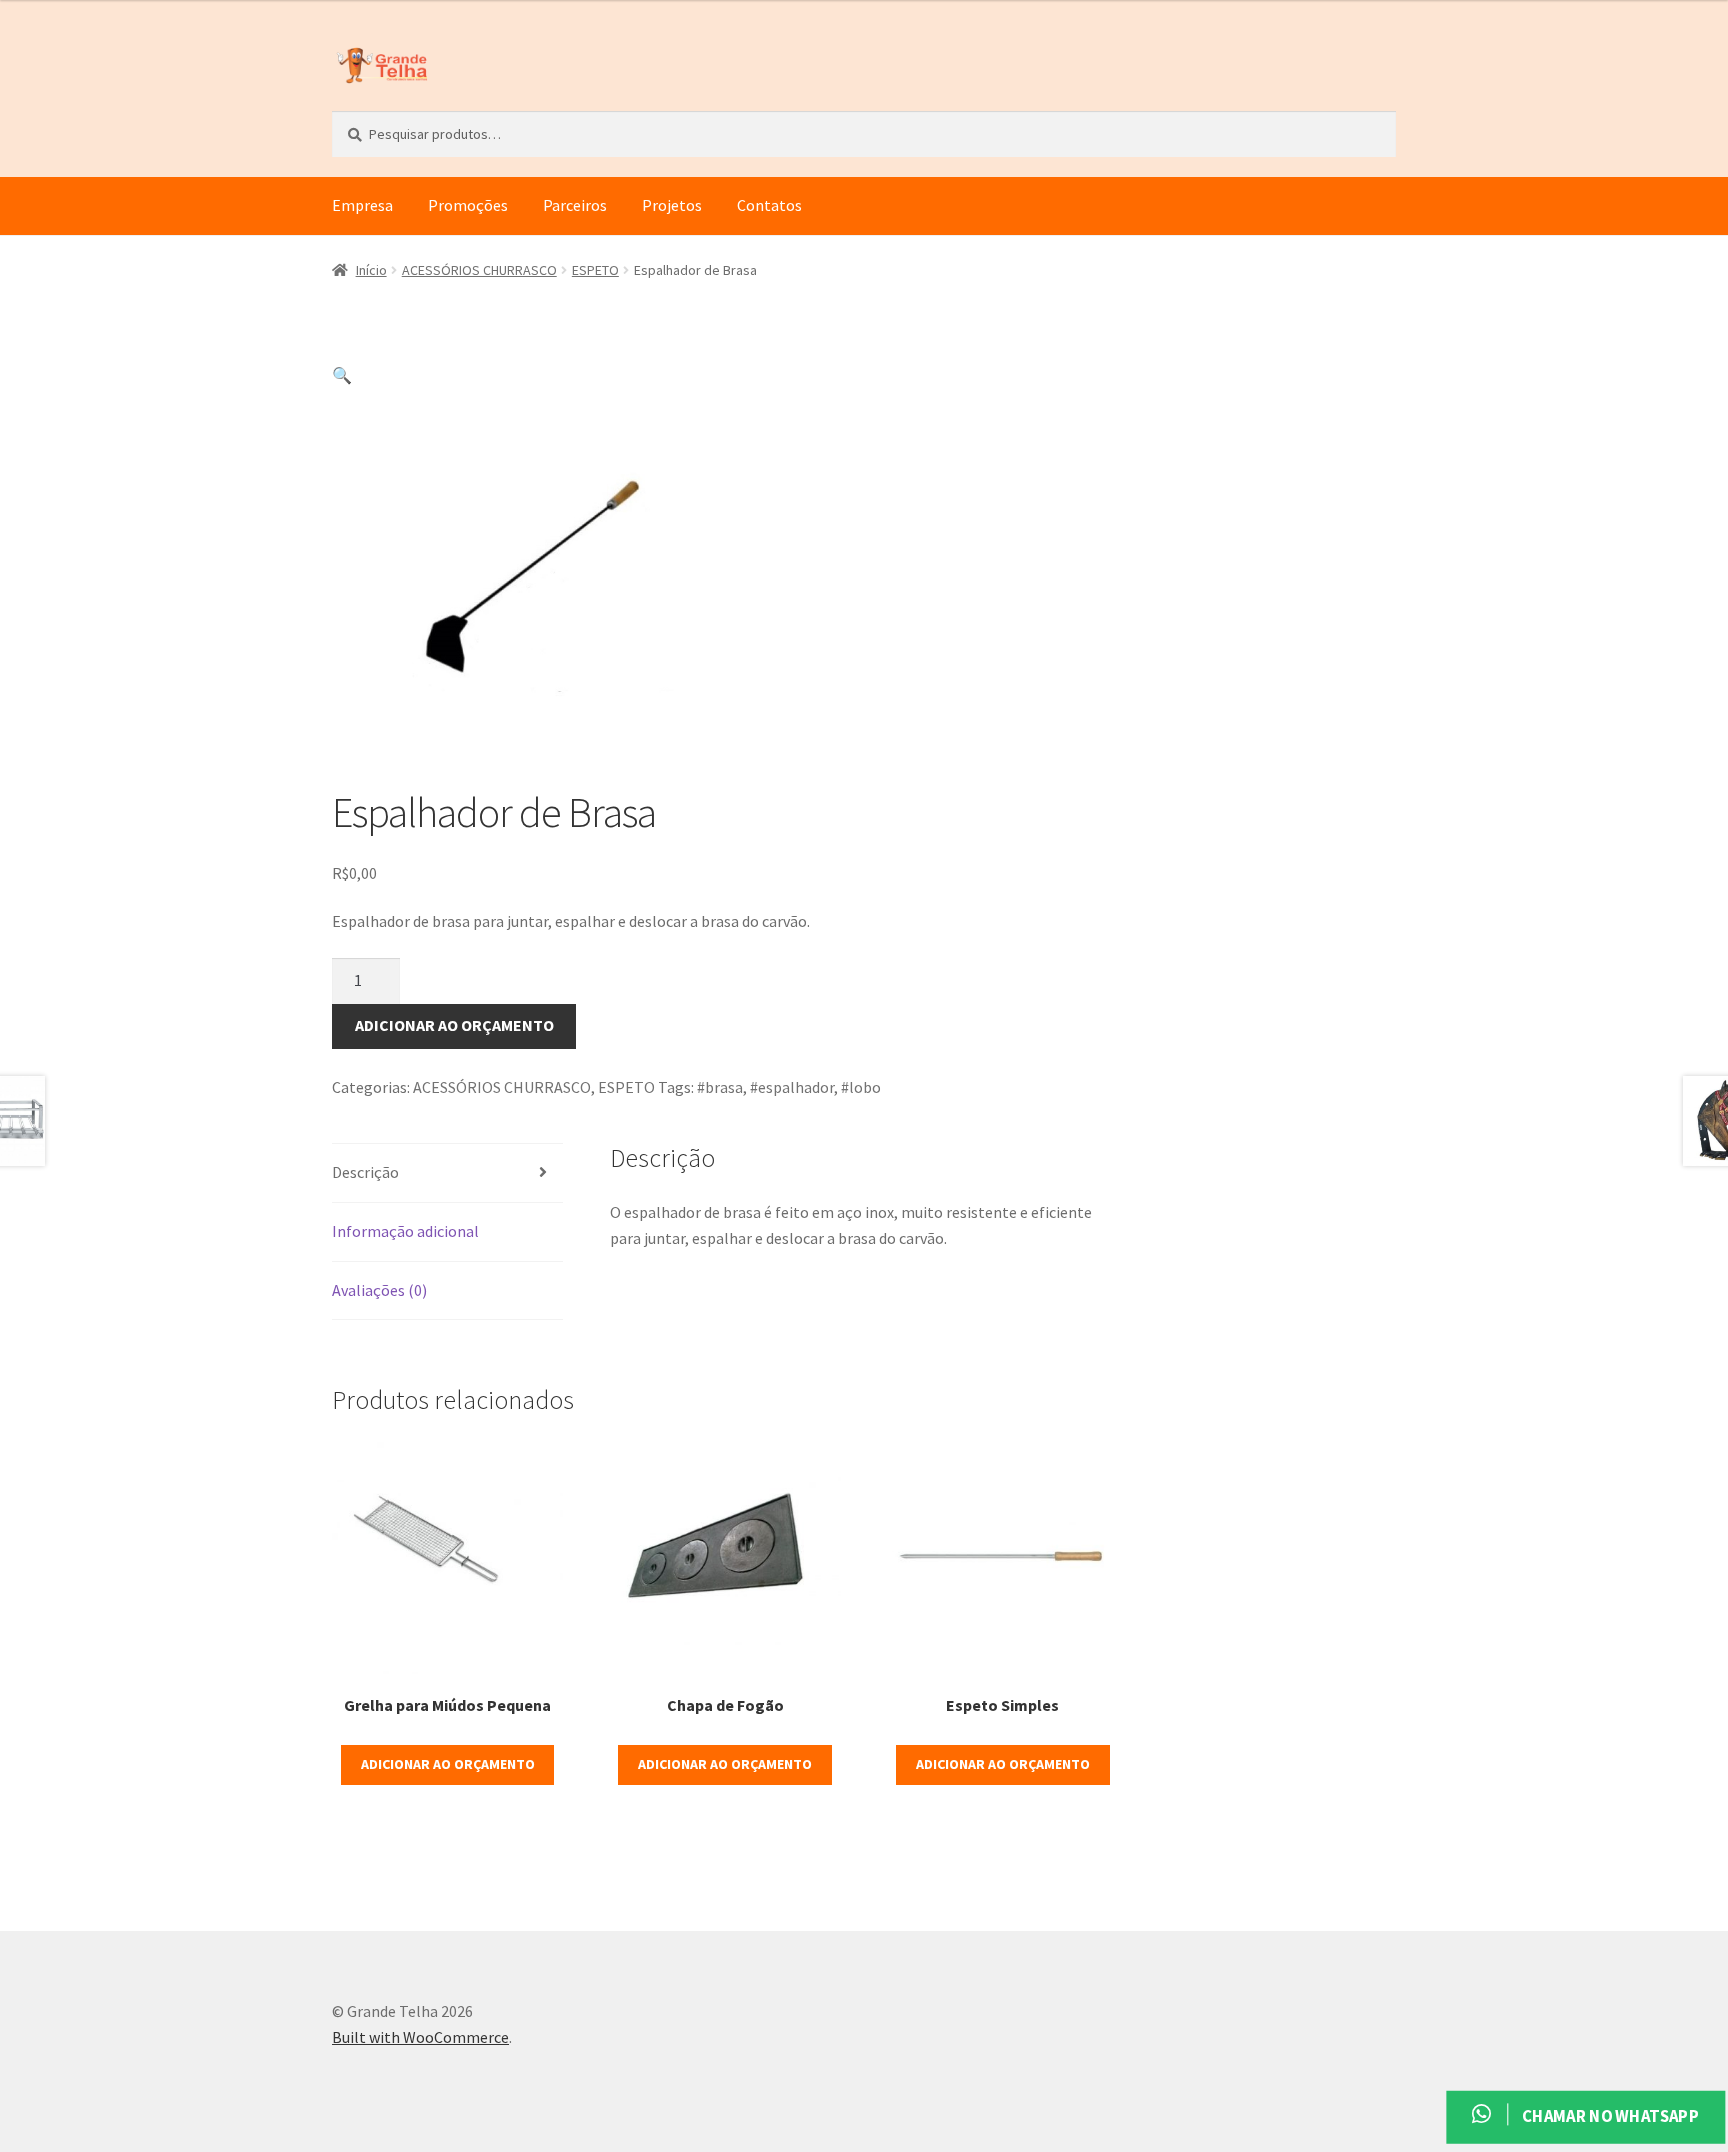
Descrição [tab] (365, 1172)
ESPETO (595, 270)
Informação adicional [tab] (405, 1231)
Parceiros (575, 205)
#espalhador (792, 1087)
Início (371, 270)
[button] (342, 375)
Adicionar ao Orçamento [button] (448, 1764)
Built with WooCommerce (420, 2037)
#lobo (861, 1087)
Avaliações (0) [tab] (379, 1290)
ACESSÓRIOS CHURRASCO (479, 270)
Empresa (362, 205)
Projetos (672, 205)
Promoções (468, 205)
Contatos (769, 205)
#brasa (720, 1087)
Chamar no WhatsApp (1608, 2116)
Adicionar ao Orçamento (454, 1025)
